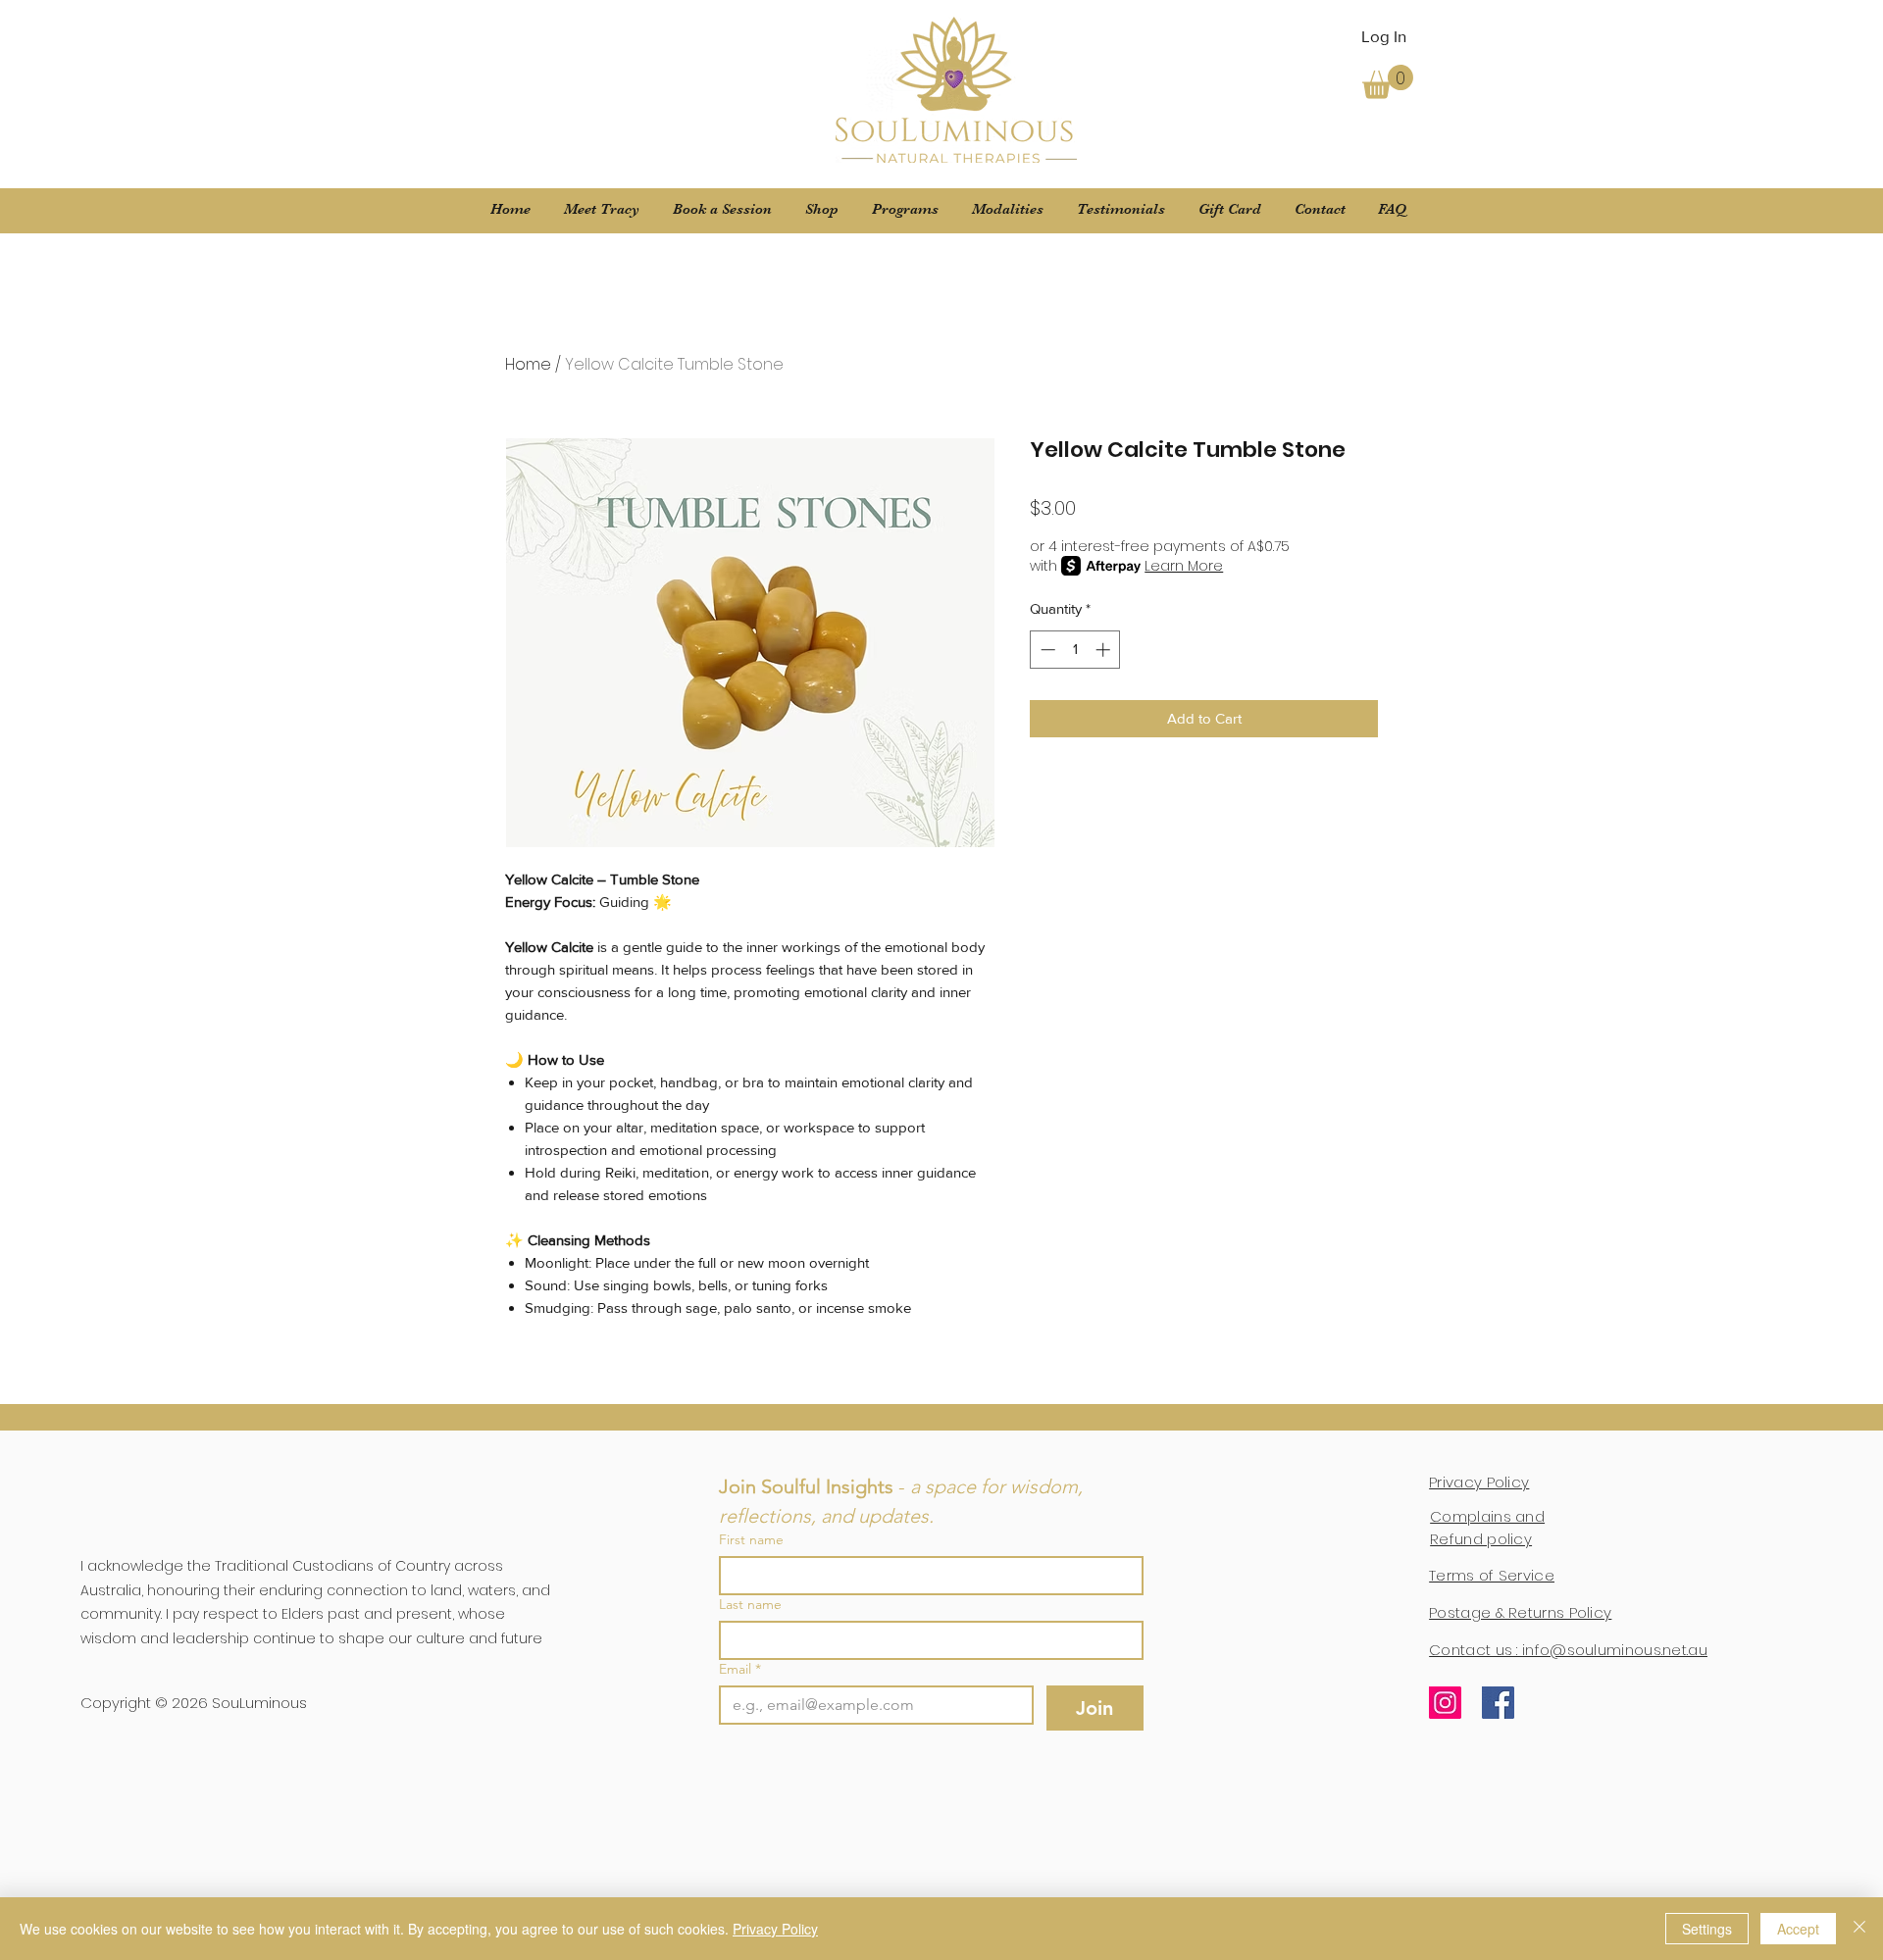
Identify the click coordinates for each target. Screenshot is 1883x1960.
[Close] (1859, 1929)
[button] (1388, 82)
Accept (1798, 1929)
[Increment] (1105, 650)
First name (751, 1540)
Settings (1707, 1929)
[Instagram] (1445, 1703)
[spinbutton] (1075, 650)
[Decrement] (1046, 650)
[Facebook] (1498, 1703)
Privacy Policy (775, 1929)
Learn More (1184, 566)
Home (528, 364)
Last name (750, 1605)
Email (740, 1669)
